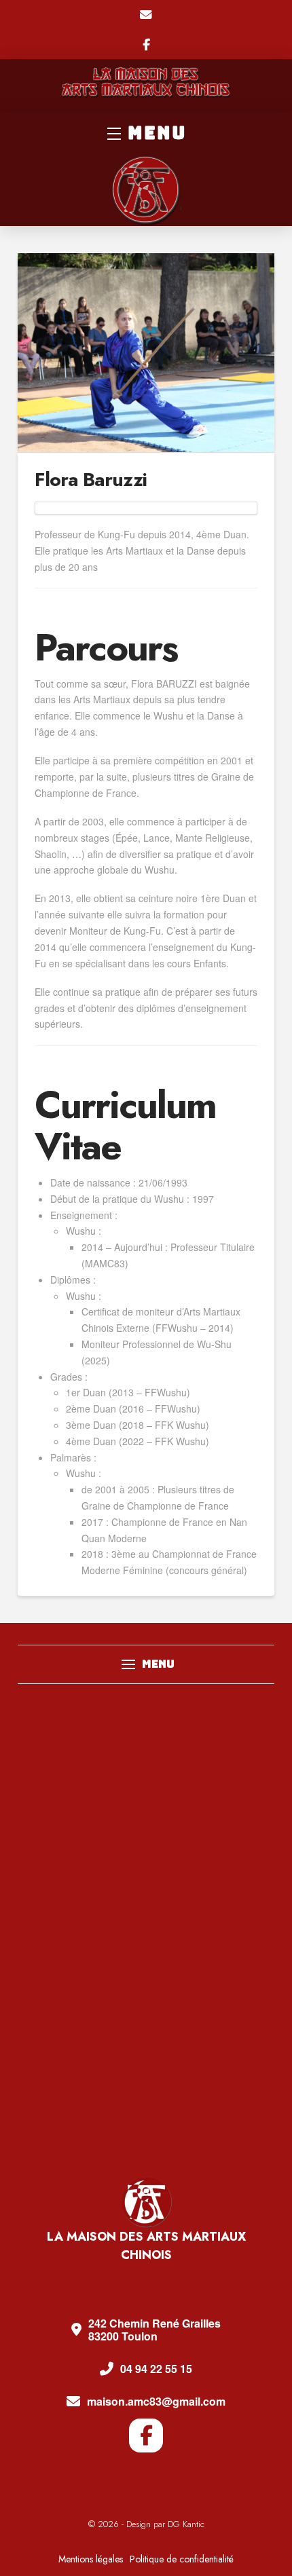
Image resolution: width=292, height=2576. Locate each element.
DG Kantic (186, 2524)
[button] (146, 133)
